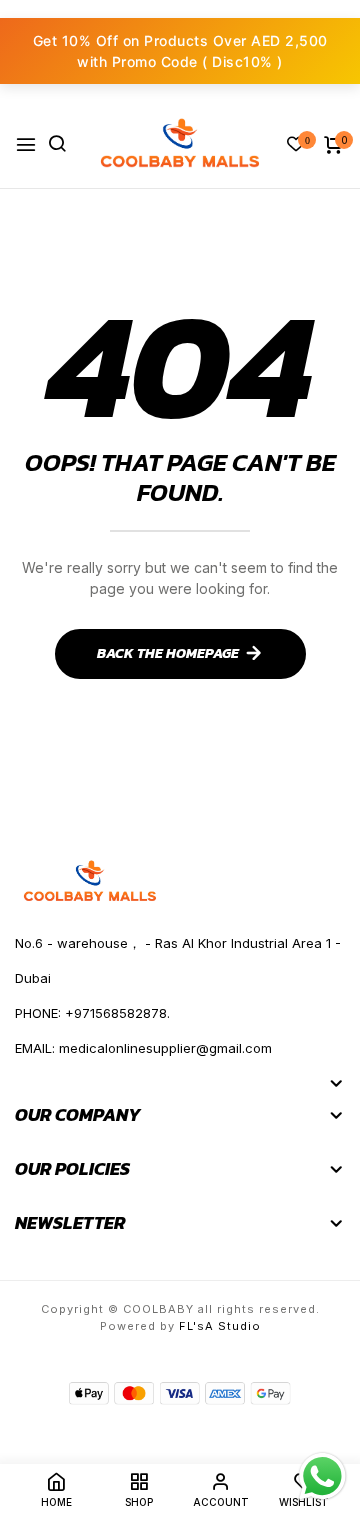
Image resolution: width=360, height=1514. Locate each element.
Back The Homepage (168, 653)
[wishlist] (296, 145)
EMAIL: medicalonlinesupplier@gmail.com (143, 1048)
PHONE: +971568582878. (92, 1013)
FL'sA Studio (220, 1326)
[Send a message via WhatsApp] (322, 1476)
